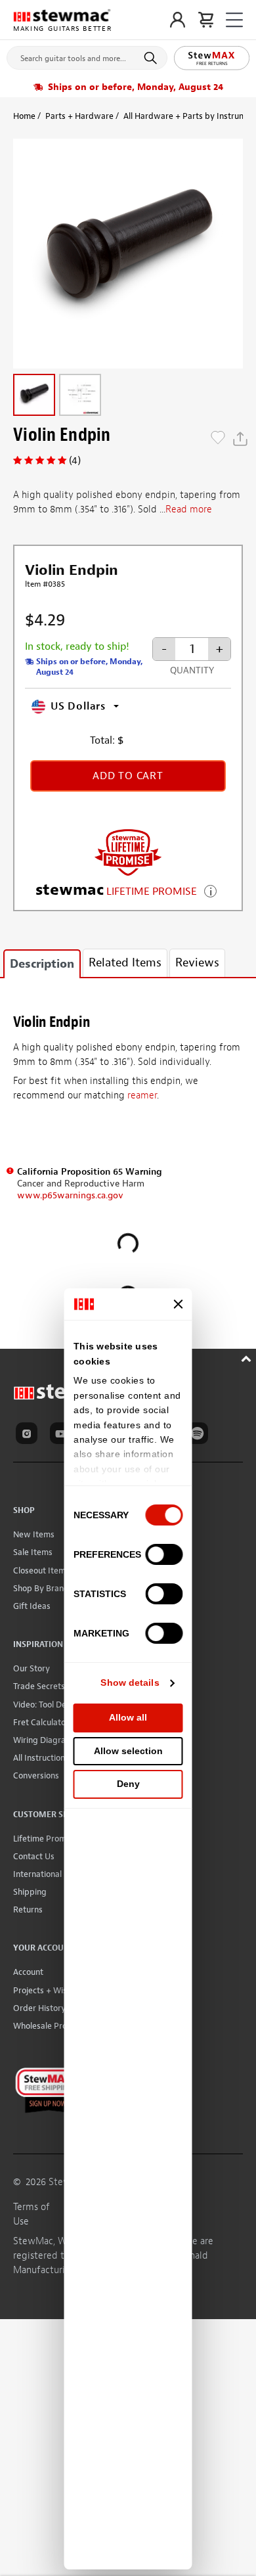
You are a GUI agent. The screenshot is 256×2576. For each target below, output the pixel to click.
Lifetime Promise (45, 1839)
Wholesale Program (50, 2026)
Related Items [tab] (125, 963)
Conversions (36, 1775)
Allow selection (128, 1751)
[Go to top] (248, 1357)
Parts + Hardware (79, 116)
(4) (75, 461)
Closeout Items (41, 1570)
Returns (28, 1909)
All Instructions (41, 1758)
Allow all (128, 1717)
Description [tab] (42, 964)
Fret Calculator (41, 1722)
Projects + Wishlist (48, 1990)
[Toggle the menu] (234, 20)
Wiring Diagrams (45, 1740)
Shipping (30, 1892)
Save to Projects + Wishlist (218, 439)
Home (24, 116)
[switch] (164, 1554)
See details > (210, 890)
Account (28, 1972)
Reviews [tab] (197, 963)
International (37, 1874)
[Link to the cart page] (206, 20)
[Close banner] (179, 1304)
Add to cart (128, 776)
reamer (142, 1096)
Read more (189, 509)
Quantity (192, 670)
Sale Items (33, 1552)
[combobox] (87, 55)
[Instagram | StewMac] (29, 1435)
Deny (128, 1784)
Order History (39, 2008)
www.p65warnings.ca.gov (70, 1195)
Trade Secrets (39, 1686)
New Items (34, 1534)
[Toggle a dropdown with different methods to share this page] (240, 439)
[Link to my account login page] (178, 20)
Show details (130, 1683)
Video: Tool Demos (48, 1705)
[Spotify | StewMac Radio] (200, 1435)
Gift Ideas (32, 1606)
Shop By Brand (41, 1588)
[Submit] (153, 58)
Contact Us (34, 1856)
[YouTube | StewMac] (63, 1435)
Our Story (32, 1668)
